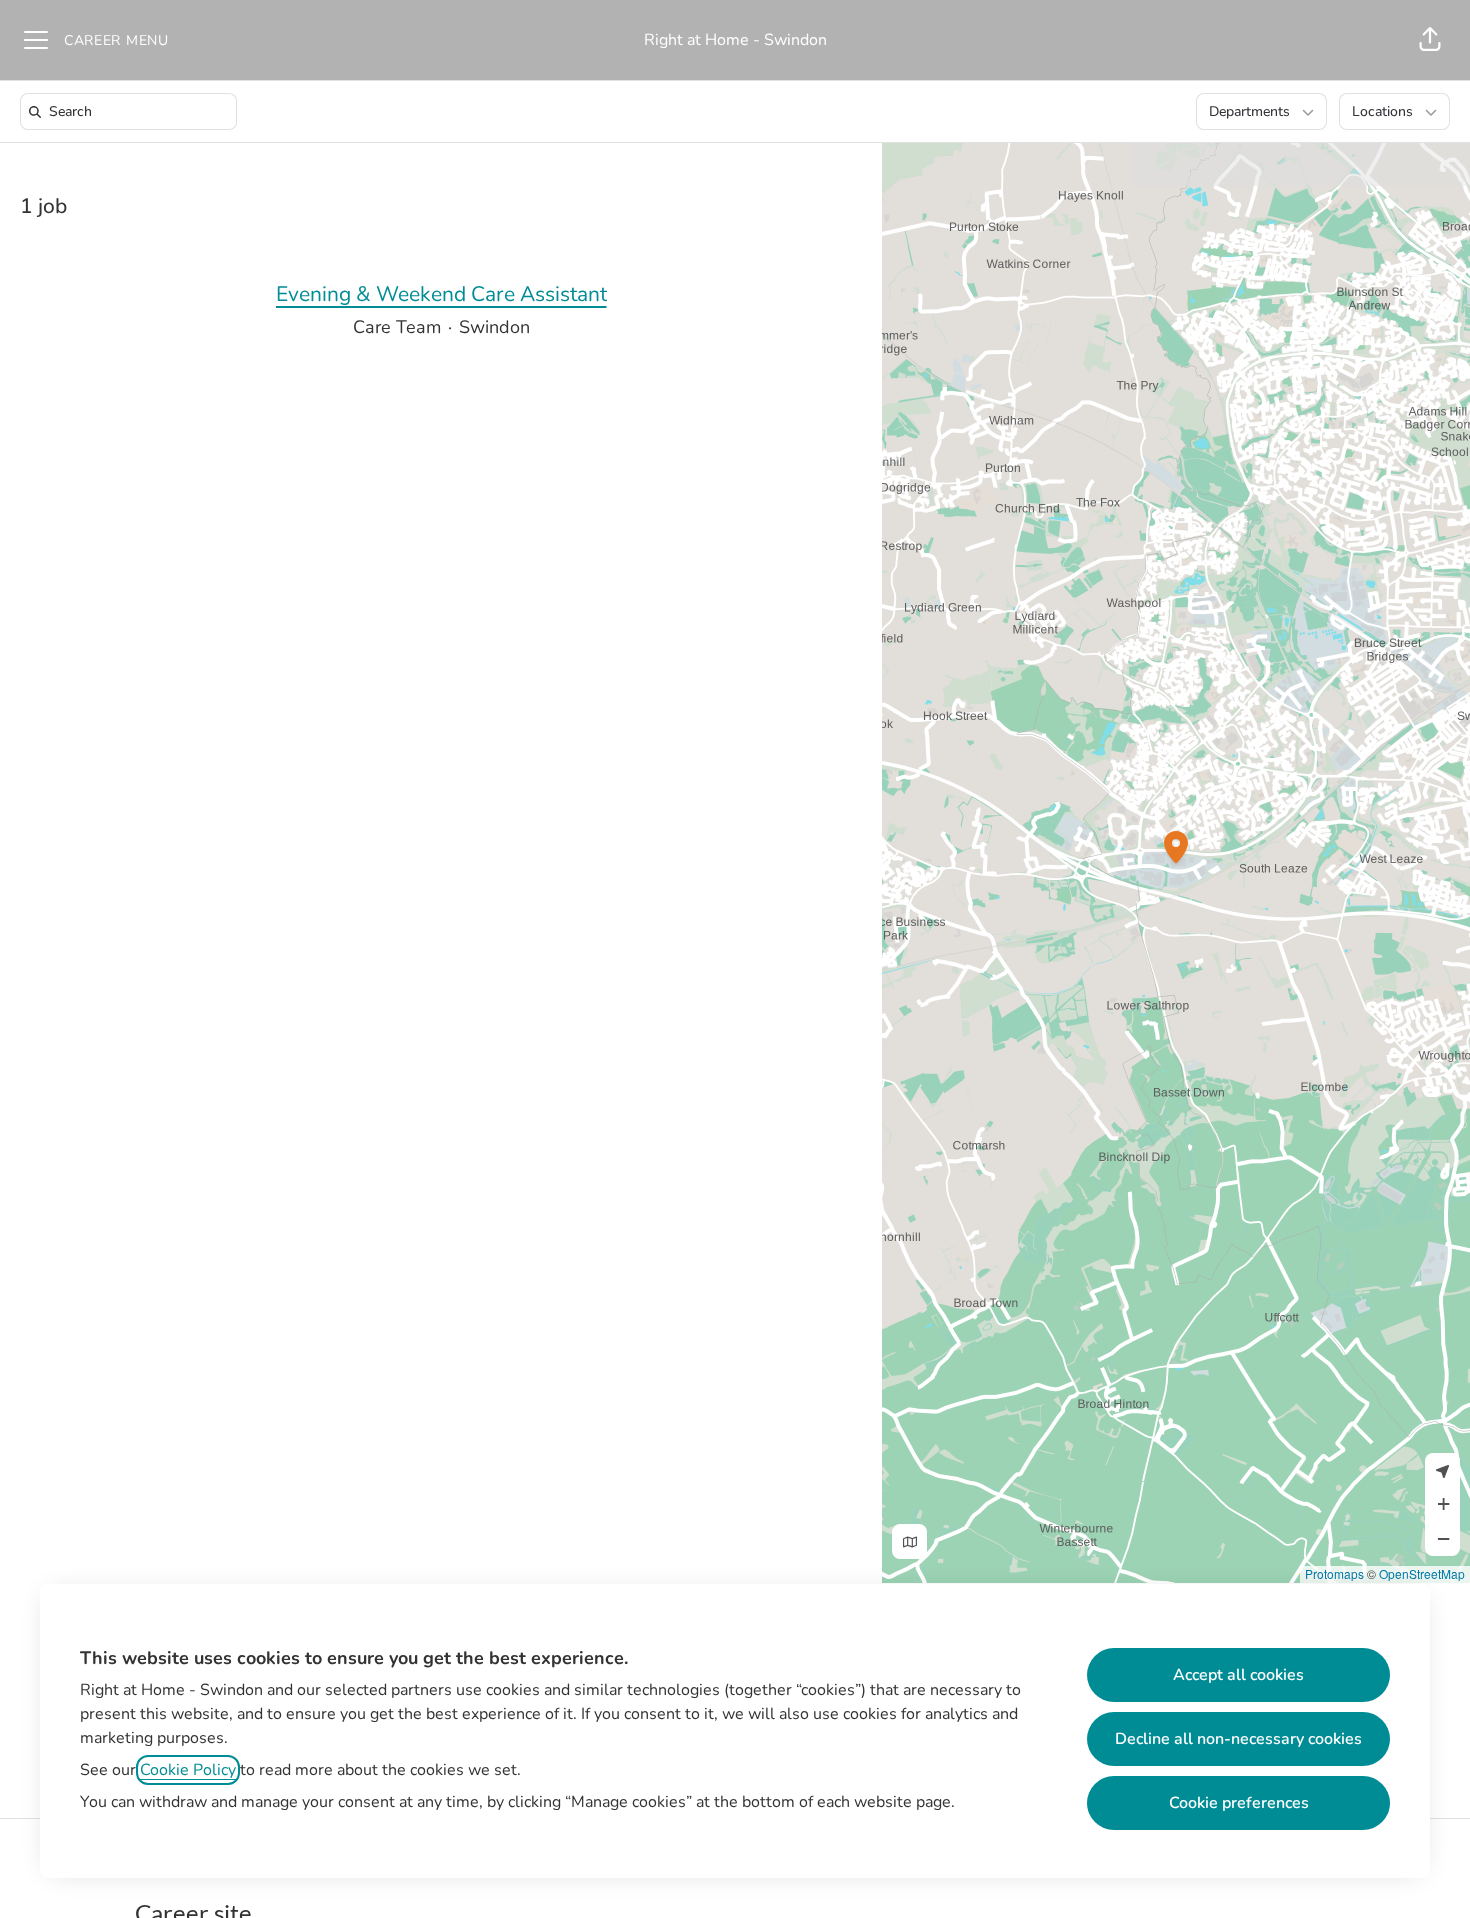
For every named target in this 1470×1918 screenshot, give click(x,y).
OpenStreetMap (1422, 1573)
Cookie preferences (1239, 1803)
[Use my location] (1442, 1470)
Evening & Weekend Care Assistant (441, 294)
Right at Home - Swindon (735, 40)
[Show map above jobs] (909, 1541)
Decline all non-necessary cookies (1238, 1739)
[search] (132, 111)
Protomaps (1334, 1573)
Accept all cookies (1238, 1675)
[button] (1430, 40)
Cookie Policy (188, 1770)
